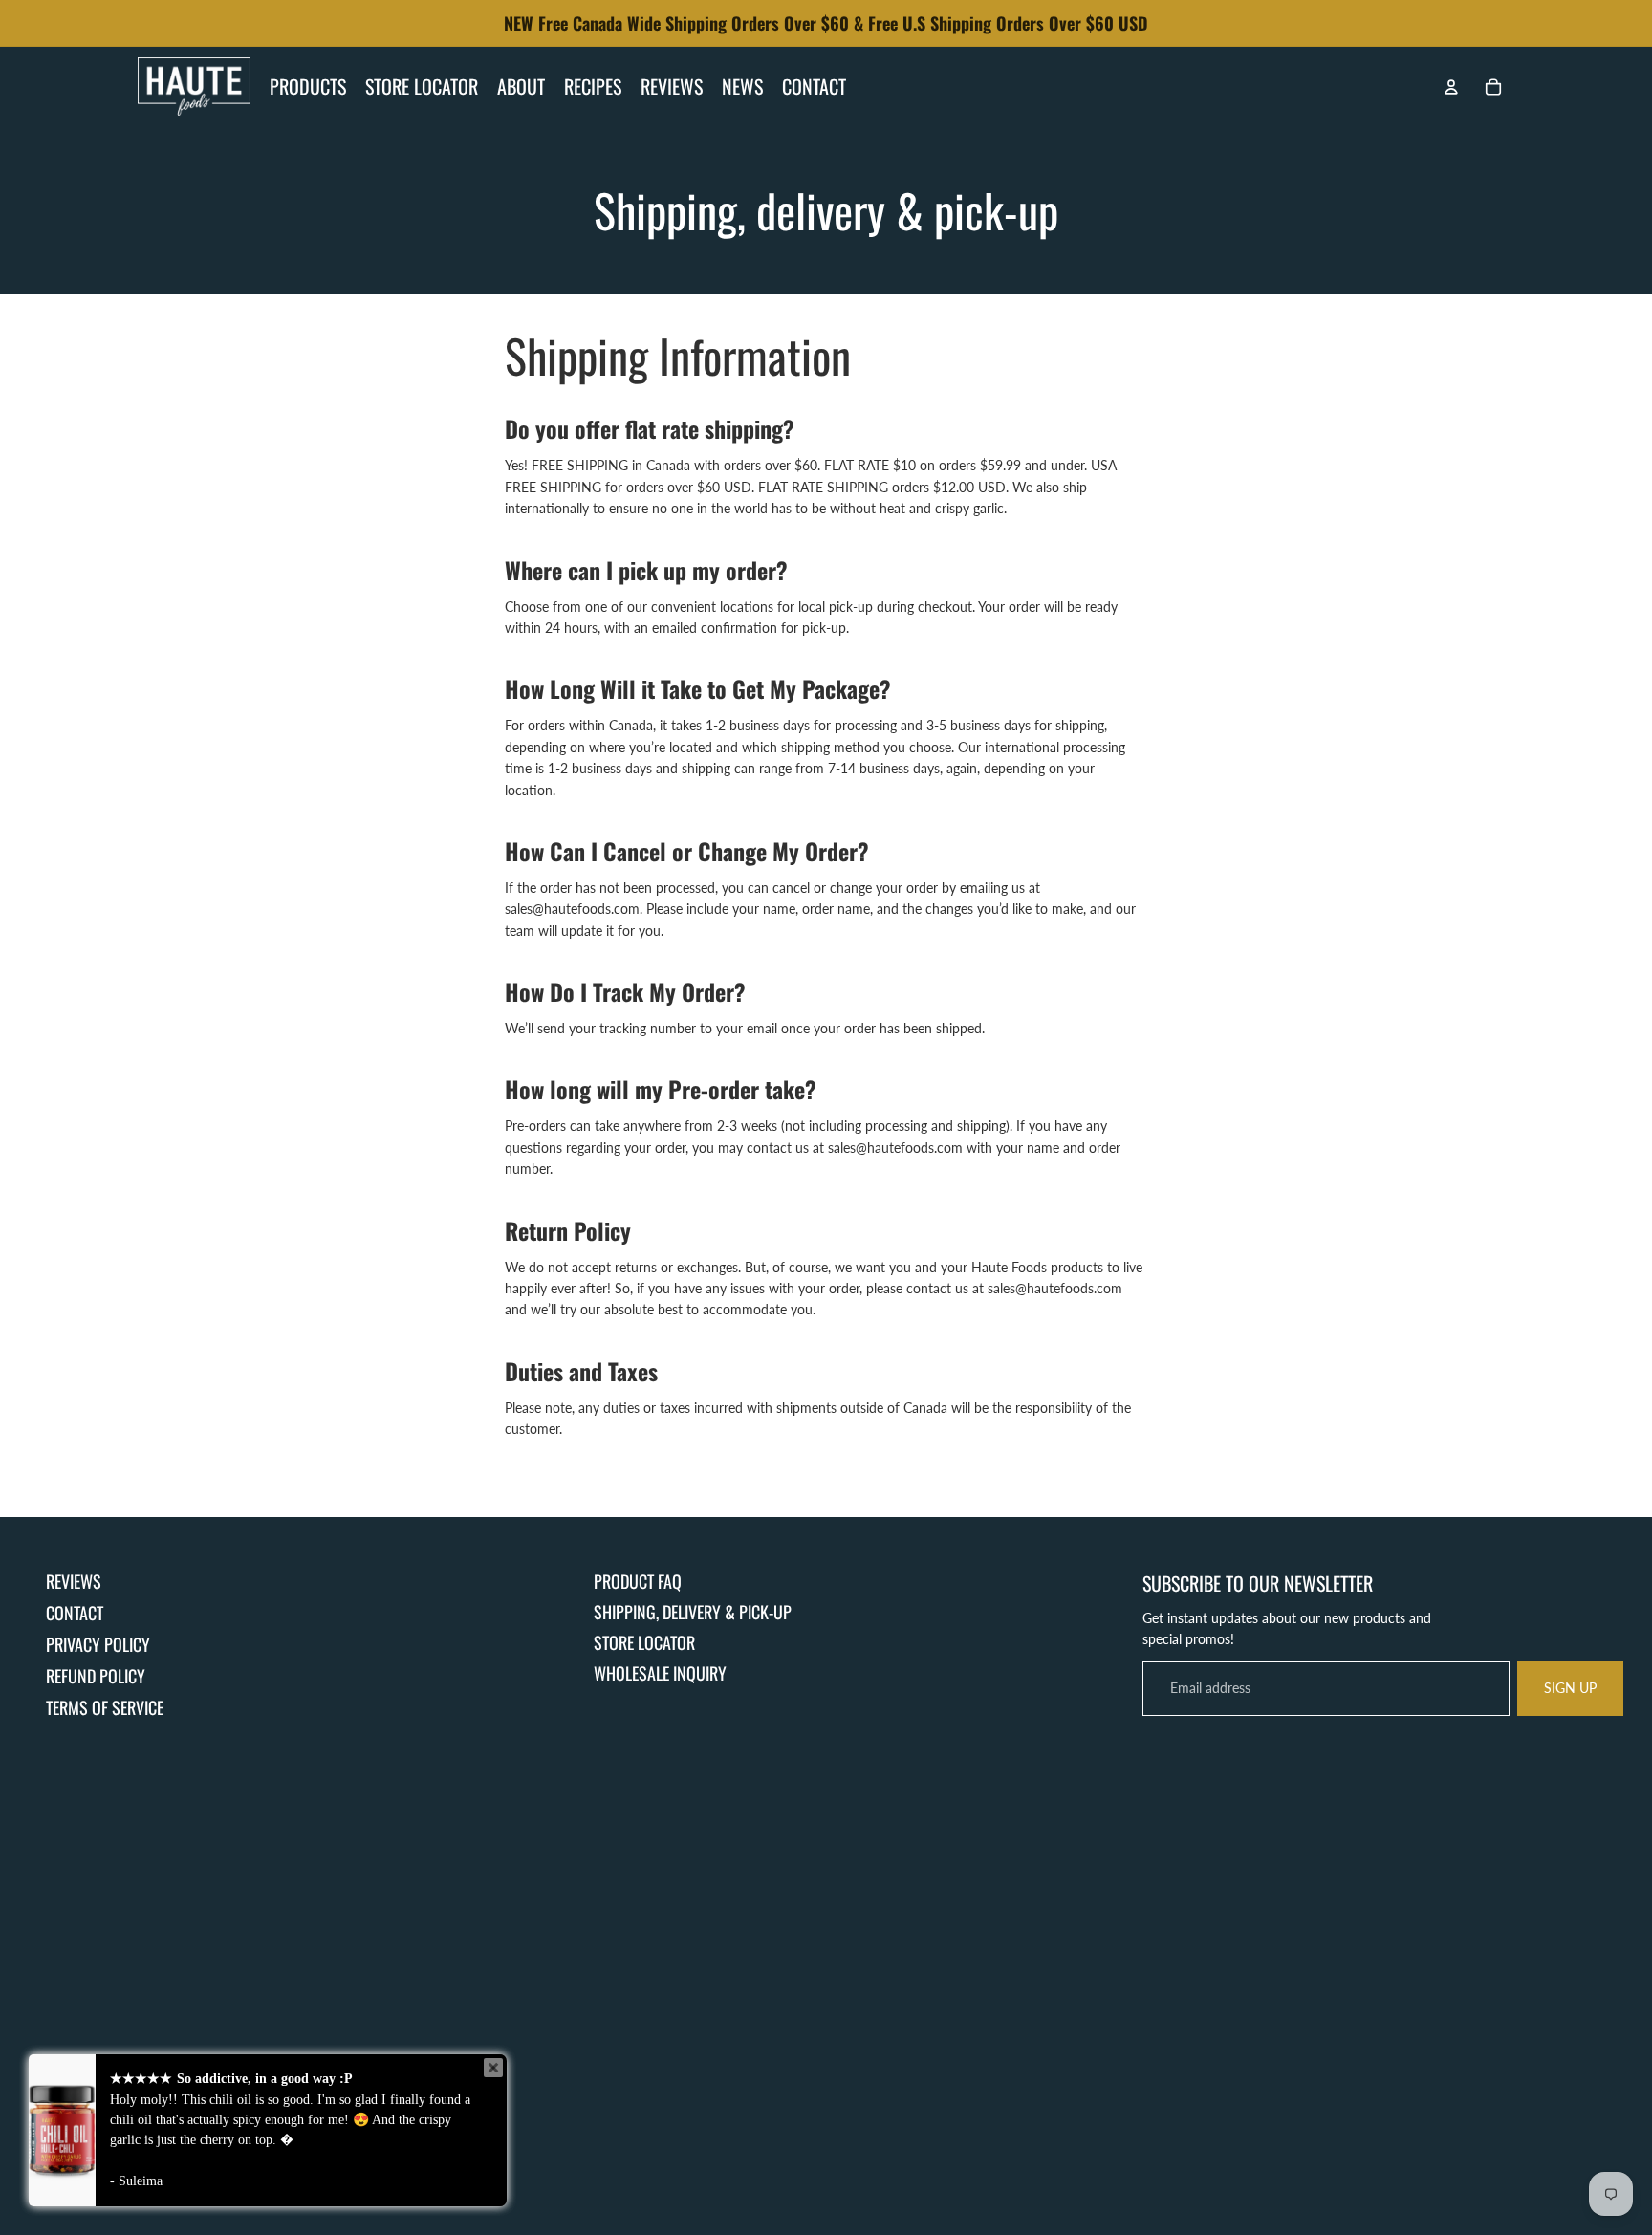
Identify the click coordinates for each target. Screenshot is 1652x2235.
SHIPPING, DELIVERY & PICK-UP (693, 1612)
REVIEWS (74, 1581)
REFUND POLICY (96, 1676)
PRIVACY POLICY (98, 1644)
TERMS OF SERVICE (105, 1707)
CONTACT (75, 1613)
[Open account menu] (1451, 87)
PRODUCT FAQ (638, 1581)
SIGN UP (1570, 1688)
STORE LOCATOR (644, 1642)
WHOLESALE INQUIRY (660, 1673)
